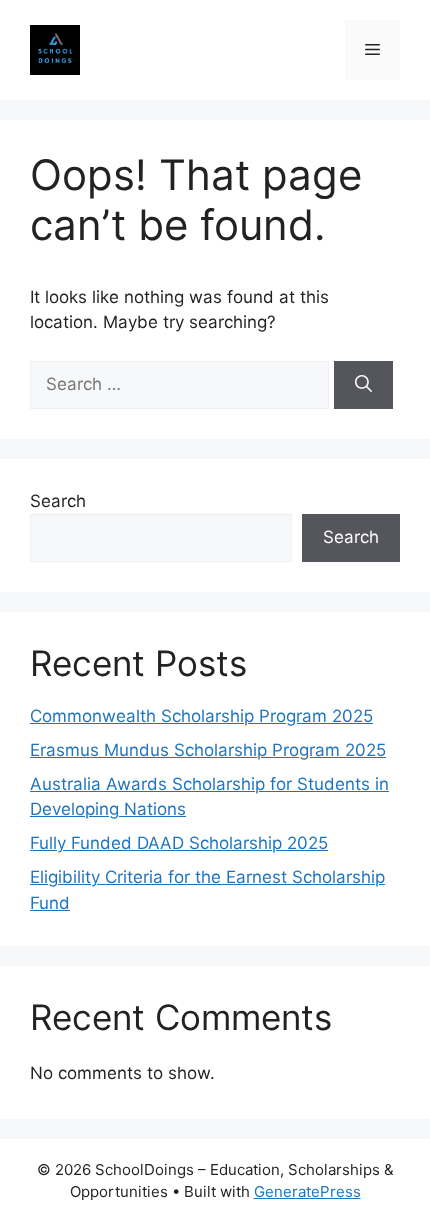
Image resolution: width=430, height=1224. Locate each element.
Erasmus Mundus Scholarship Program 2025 (208, 750)
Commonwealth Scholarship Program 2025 (201, 716)
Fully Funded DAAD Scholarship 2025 (179, 843)
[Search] (363, 385)
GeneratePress (307, 1191)
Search (58, 501)
